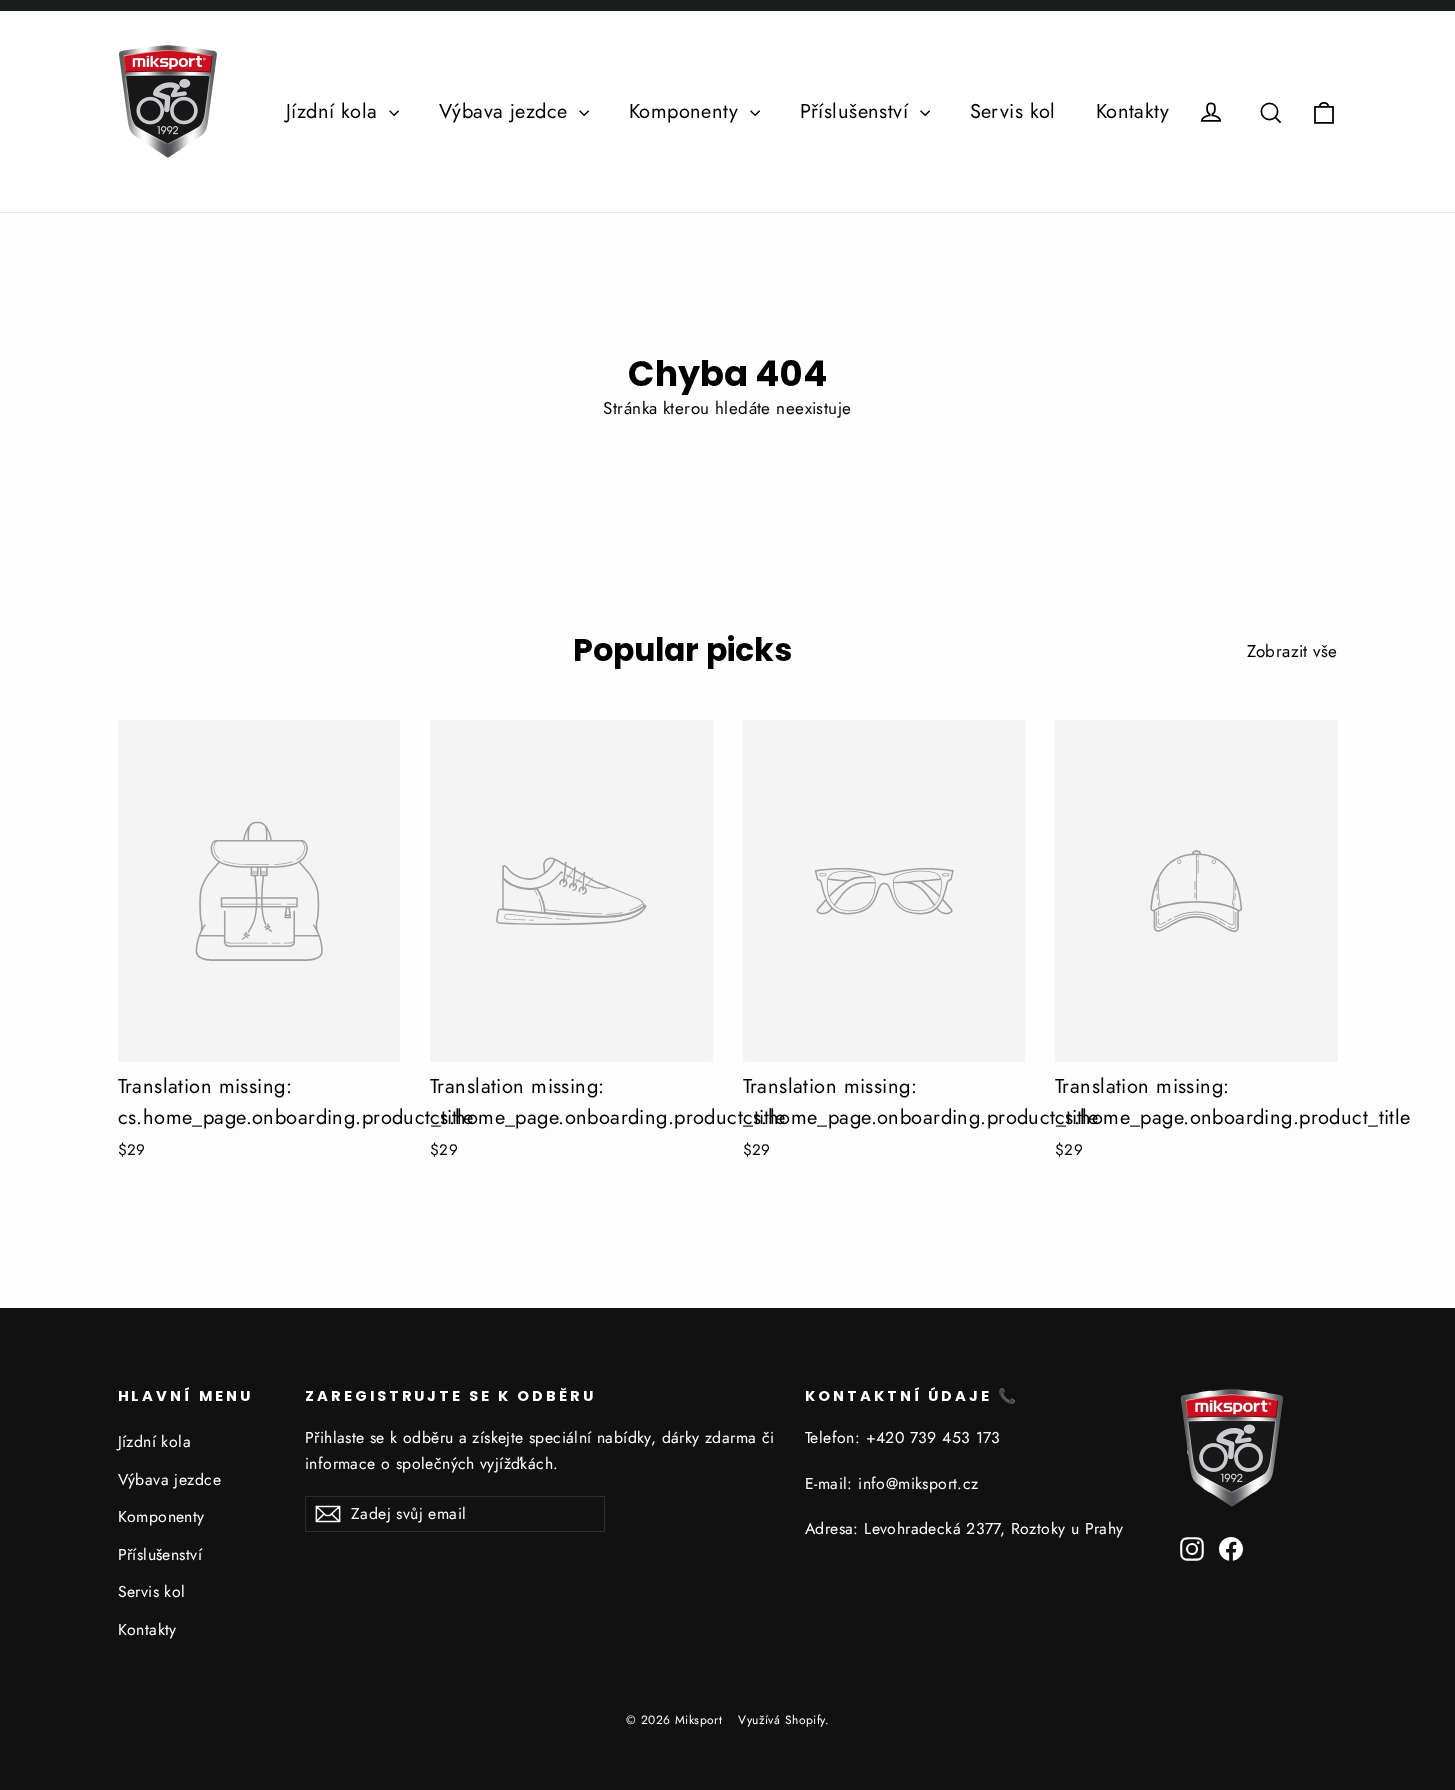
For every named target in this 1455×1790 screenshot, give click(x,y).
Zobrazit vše (1292, 651)
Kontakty (1132, 111)
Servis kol (1013, 111)
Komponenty (687, 111)
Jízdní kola (335, 111)
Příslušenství (857, 111)
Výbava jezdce (506, 111)
